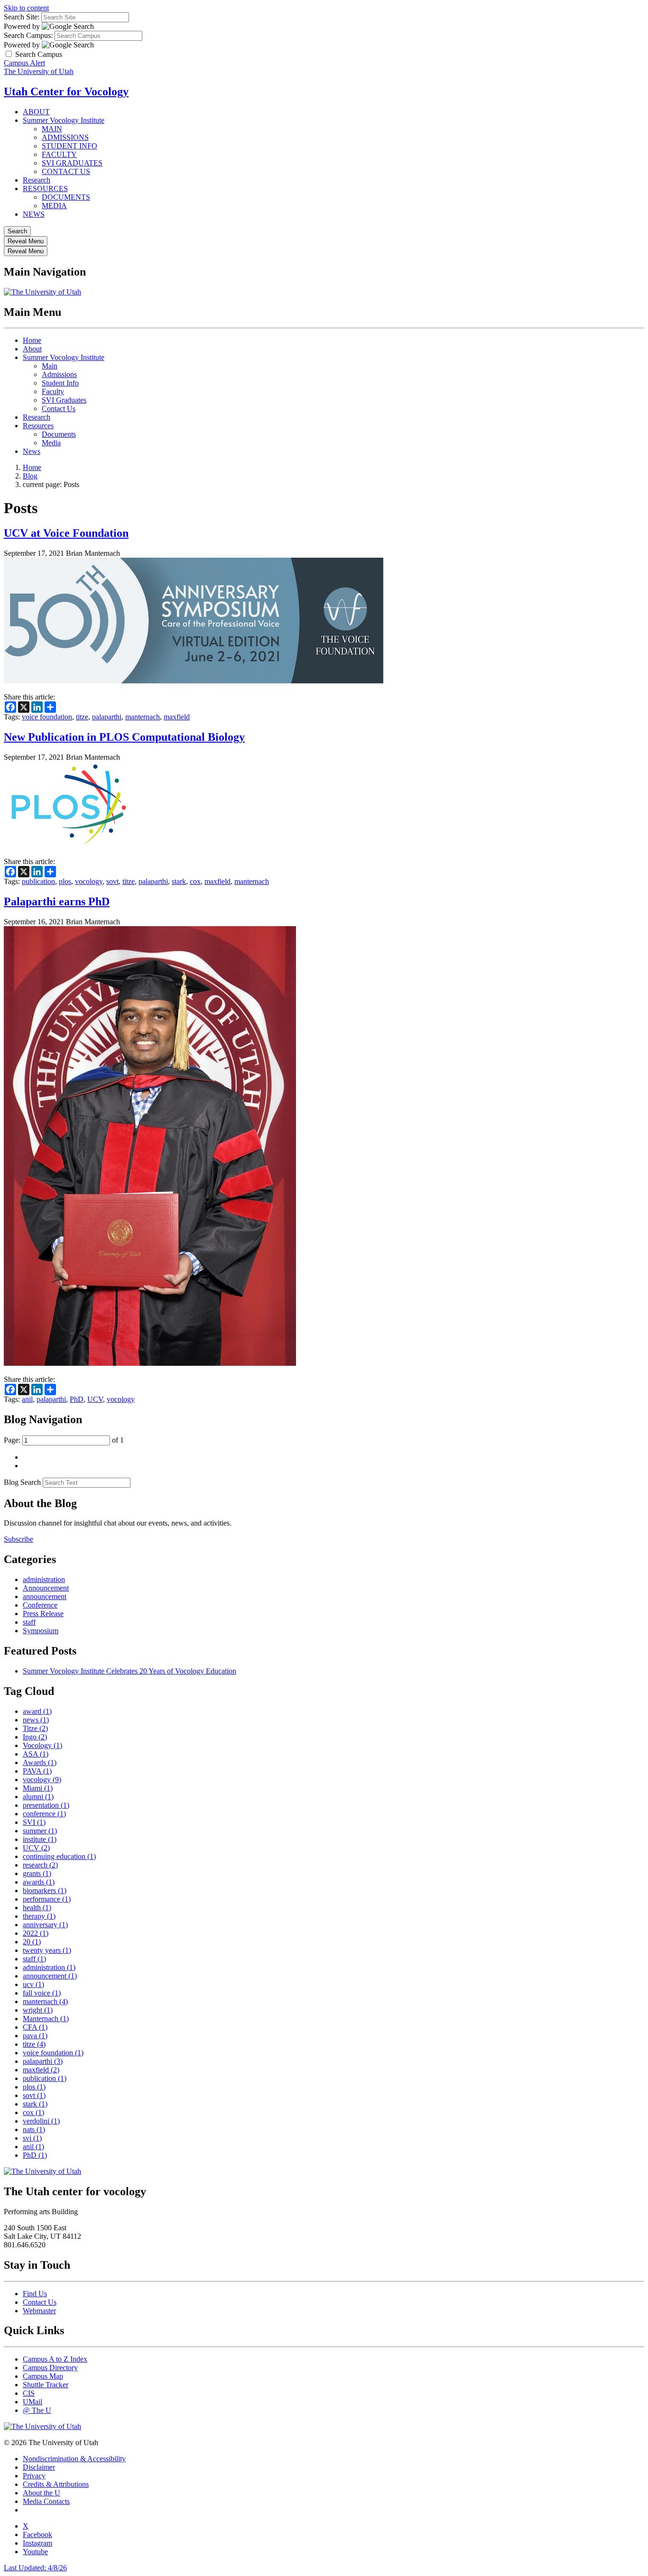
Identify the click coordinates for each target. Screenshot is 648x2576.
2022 (36, 1933)
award (37, 1711)
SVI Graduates (64, 400)
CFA (35, 2027)
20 (32, 1942)
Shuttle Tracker (46, 2385)
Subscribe (19, 1539)
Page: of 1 (64, 1440)
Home (32, 340)
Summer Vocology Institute (64, 120)
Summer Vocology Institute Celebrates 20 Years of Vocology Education (130, 1671)
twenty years (47, 1950)
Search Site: (22, 17)
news (36, 1720)
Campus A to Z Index (55, 2359)
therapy (39, 1916)
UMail (32, 2402)
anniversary (45, 1925)
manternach (143, 717)
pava (35, 2036)
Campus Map (43, 2376)
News (32, 451)
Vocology (42, 1745)
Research (37, 180)
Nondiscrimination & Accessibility (74, 2459)
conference (44, 1814)
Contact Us (59, 409)
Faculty (53, 391)
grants (37, 1873)
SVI (34, 1822)
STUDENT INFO (69, 146)
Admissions (59, 374)
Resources (38, 426)
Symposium (41, 1631)
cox (195, 881)
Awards (40, 1762)
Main (50, 366)
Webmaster (39, 2311)
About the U (42, 2493)
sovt (112, 881)
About (32, 349)
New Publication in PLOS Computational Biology (124, 737)
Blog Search (22, 1482)
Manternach (46, 2019)
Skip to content (26, 8)
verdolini (41, 2121)
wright (38, 2010)
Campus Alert (24, 63)
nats (34, 2130)
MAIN (52, 129)
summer (40, 1831)
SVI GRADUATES (72, 163)
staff (29, 1622)
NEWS (34, 214)
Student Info (60, 383)
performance (47, 1899)
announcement (45, 1596)
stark (179, 881)
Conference (40, 1605)
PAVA (37, 1771)
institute (40, 1839)
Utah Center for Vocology (66, 92)
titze (82, 717)
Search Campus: (28, 35)
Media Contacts (46, 2501)
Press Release (43, 1614)
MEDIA (54, 206)
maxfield (177, 717)
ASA (36, 1754)
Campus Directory (50, 2368)
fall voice (42, 1993)
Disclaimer (39, 2467)
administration (44, 1579)
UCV (95, 1399)
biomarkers (45, 1891)
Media (51, 443)
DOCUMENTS (66, 197)
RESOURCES (45, 189)
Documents (59, 434)
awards (39, 1882)
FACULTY (59, 154)
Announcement (46, 1588)
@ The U (37, 2410)
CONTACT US (66, 171)
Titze (35, 1728)
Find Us (35, 2294)
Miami (38, 1788)
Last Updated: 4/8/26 (35, 2568)
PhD (77, 1399)
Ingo (35, 1737)
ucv (33, 1984)
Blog (30, 476)
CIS (29, 2393)
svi (32, 2138)
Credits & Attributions (56, 2484)
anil (27, 1399)
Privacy (34, 2476)
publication (38, 881)
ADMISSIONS (65, 137)
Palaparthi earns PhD (57, 902)
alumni (38, 1797)
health (37, 1908)
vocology (89, 881)
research (40, 1865)
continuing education (59, 1856)
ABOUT (36, 112)
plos (65, 881)
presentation (46, 1805)
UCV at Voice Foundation (66, 533)
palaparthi (107, 717)
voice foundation (47, 717)
